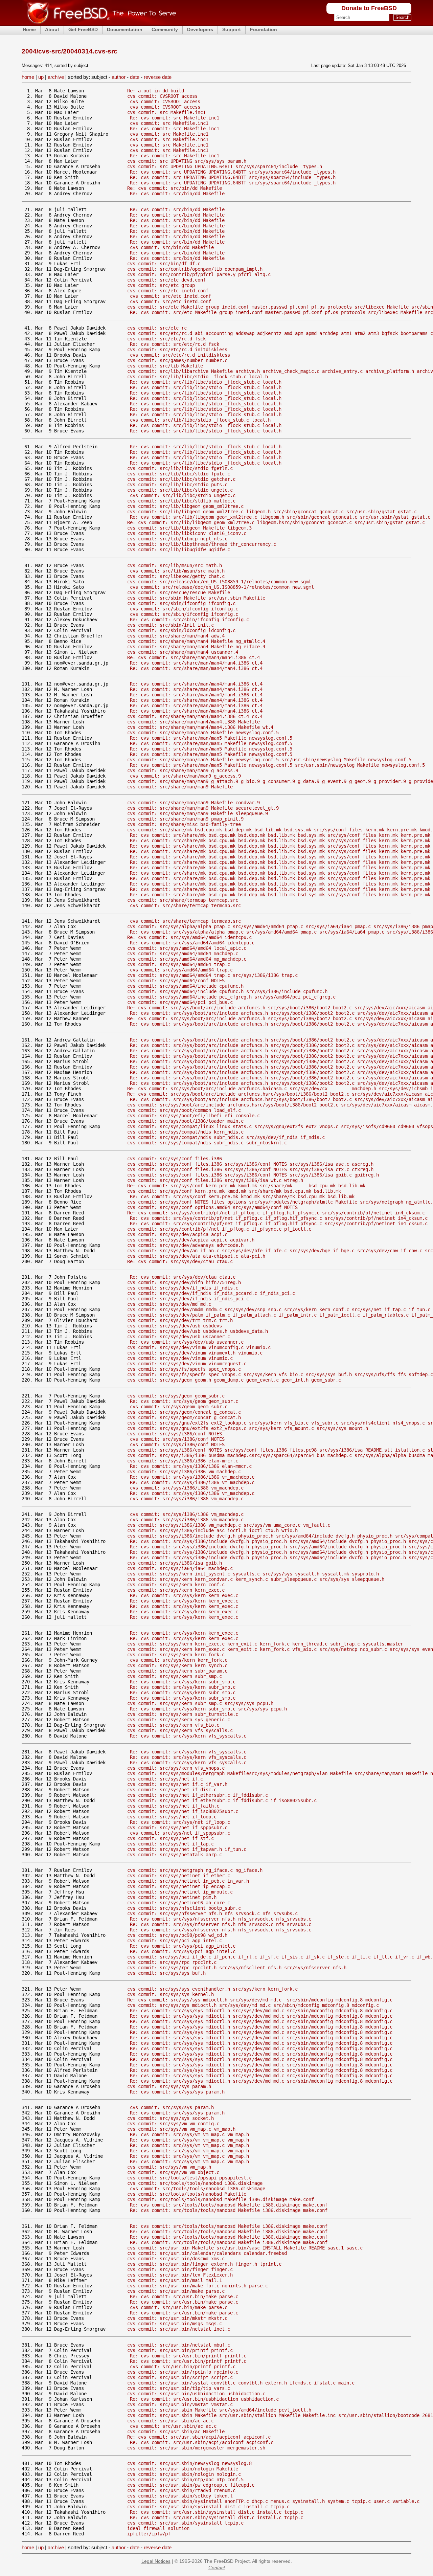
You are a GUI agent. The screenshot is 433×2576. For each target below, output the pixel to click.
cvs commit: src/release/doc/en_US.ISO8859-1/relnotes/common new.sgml (219, 582)
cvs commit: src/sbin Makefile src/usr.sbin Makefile (196, 598)
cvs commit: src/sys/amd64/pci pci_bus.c (180, 1002)
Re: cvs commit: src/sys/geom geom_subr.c (184, 1401)
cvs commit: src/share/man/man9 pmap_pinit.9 (185, 819)
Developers (200, 29)
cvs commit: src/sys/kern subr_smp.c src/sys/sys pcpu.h (200, 1703)
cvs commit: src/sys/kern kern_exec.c (176, 1590)
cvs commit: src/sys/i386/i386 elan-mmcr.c (183, 1461)
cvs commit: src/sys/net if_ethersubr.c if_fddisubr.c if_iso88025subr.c (222, 1800)
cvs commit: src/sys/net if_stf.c (170, 1838)
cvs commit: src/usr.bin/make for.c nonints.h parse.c (198, 2286)
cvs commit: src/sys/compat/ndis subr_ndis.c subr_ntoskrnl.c (207, 1143)
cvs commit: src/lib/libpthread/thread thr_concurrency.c (202, 544)
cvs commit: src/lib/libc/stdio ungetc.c (180, 490)
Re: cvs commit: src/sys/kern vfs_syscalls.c (188, 1736)
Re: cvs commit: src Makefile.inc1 (175, 118)
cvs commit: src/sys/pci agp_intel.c (175, 1941)
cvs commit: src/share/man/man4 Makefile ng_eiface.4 (196, 647)
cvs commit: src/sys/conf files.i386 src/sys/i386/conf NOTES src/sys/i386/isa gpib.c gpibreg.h (253, 1175)
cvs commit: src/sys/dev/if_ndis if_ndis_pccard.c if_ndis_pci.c (211, 1293)
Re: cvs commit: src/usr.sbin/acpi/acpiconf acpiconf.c (199, 2437)
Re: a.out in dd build (156, 91)
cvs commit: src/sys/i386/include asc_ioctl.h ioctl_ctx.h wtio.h (212, 1530)
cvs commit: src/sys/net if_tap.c (170, 1844)
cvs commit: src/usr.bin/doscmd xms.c (176, 2259)
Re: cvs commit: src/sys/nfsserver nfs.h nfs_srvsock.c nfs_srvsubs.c (221, 1919)
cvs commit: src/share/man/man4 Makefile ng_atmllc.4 (196, 641)
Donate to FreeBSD (369, 8)
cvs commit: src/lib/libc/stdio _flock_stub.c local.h (198, 377)
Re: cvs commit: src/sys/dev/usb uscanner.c (187, 1342)
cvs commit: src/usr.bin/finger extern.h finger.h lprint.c (204, 2264)
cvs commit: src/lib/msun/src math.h (175, 565)
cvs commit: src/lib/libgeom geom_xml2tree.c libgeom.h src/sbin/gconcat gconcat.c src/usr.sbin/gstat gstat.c (272, 512)
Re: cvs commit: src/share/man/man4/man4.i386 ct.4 (193, 657)
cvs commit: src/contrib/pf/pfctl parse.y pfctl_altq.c (199, 274)
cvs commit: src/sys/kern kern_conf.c (176, 1585)
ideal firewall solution (158, 2528)
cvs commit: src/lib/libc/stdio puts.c (177, 485)
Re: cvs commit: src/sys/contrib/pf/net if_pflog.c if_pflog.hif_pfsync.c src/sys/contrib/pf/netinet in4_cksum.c (276, 1213)
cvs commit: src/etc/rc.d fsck (166, 339)
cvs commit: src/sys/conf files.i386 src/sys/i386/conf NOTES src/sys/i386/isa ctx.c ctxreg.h (250, 1169)
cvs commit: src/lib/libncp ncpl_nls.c (177, 539)
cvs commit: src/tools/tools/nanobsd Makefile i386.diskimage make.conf (221, 2199)
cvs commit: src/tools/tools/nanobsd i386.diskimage (195, 2183)
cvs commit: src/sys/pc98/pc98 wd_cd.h (177, 1935)
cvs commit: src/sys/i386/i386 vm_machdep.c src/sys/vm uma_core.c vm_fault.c (229, 1525)
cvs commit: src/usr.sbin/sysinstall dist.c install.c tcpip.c (208, 2507)
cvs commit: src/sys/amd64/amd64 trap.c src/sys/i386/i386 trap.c (212, 975)
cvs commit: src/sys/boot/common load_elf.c (184, 1110)
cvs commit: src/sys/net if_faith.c (173, 1806)
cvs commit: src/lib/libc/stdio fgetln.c (180, 468)
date (135, 77)
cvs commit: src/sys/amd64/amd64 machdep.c (183, 954)
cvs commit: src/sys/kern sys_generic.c (179, 1720)
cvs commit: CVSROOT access (162, 96)
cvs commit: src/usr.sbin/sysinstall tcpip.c (185, 2523)
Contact (217, 2568)
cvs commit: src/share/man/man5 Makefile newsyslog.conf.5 (203, 733)
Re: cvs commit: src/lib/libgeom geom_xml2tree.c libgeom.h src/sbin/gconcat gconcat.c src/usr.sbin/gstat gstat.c (280, 517)
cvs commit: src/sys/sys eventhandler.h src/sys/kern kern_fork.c (212, 1989)
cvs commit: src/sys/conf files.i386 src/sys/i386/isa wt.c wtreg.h (215, 1180)
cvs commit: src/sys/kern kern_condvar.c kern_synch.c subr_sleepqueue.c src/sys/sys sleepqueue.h (256, 1579)
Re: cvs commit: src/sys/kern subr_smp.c (183, 1682)
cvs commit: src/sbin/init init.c (170, 625)
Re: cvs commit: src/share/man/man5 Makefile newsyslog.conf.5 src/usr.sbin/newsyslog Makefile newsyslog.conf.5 (277, 765)
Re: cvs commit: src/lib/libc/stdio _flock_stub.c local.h (206, 382)
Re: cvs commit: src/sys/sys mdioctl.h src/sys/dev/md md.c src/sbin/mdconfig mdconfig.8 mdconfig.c (260, 2000)
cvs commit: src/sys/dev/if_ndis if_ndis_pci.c (188, 1299)
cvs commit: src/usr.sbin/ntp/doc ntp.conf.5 (185, 2480)
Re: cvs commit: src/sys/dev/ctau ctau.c (180, 1261)
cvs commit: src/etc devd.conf (166, 280)
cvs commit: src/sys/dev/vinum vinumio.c (180, 1358)
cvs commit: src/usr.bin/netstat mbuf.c (179, 2345)
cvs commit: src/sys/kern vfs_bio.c (173, 1725)
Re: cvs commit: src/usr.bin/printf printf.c (188, 2356)
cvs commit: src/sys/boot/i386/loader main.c (185, 1121)
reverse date (158, 77)
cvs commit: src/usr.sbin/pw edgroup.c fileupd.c (191, 2485)
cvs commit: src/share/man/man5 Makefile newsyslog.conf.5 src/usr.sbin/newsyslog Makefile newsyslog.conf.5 (269, 760)
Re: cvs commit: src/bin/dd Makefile (175, 188)
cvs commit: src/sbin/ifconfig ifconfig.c (181, 603)
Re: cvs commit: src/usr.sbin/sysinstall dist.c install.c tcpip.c (216, 2512)
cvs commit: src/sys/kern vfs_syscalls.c (180, 1730)
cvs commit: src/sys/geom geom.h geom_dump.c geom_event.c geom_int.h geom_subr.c (234, 1380)
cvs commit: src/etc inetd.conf (168, 291)
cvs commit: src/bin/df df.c (164, 264)
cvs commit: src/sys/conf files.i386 (175, 1159)
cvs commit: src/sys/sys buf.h (166, 1973)
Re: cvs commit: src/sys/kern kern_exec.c (184, 1595)
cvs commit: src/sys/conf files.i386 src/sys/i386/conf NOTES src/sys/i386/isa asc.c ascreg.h (250, 1164)
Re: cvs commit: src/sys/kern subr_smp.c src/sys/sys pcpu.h (208, 1709)
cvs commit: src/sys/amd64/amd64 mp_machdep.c (187, 959)
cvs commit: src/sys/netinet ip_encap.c (179, 1886)
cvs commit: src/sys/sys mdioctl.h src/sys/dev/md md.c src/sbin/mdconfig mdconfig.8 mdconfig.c (253, 2005)
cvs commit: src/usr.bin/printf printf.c (180, 2350)
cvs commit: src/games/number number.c (177, 360)
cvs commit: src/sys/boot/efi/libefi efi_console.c (193, 1116)
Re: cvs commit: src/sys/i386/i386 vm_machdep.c (192, 1477)
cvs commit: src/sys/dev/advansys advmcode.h (185, 1245)
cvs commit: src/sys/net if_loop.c (172, 1817)
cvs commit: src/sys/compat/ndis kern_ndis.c (185, 1132)
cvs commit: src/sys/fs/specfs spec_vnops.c (184, 1369)
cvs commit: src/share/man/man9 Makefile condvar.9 (193, 803)
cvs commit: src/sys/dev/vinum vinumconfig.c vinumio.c (199, 1347)
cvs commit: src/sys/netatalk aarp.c (175, 1855)
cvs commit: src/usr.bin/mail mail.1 (175, 2280)
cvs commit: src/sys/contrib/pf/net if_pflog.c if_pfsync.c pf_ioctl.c (219, 1229)
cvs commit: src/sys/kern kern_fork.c (176, 1655)
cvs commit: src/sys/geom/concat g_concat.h (184, 1417)
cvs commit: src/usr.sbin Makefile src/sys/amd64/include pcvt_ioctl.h (219, 2410)
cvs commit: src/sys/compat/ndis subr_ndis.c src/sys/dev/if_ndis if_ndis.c (226, 1137)
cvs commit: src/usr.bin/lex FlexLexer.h (180, 2275)
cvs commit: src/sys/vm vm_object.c (173, 2172)
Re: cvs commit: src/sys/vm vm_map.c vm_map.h (189, 2134)
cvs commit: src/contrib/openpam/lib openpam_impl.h (195, 269)
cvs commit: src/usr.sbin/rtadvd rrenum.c (181, 2490)
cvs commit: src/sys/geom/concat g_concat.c (184, 1412)
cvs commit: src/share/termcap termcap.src (183, 900)
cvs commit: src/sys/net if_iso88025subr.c (183, 1811)
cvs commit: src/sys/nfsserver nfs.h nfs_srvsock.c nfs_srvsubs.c (212, 1913)
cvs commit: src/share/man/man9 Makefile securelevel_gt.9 (203, 808)
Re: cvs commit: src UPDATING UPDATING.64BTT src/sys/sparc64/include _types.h (233, 172)
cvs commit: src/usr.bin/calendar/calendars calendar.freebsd (207, 2253)
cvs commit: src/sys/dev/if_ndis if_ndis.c (183, 1288)
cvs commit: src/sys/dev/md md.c (169, 1304)
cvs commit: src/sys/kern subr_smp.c (175, 1676)
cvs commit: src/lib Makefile (165, 366)
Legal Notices (156, 2561)
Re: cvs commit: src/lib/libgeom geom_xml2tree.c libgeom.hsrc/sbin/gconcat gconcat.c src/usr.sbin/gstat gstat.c (276, 522)
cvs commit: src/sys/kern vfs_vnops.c (176, 1768)
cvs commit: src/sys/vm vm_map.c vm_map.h (181, 2129)
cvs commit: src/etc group (161, 285)
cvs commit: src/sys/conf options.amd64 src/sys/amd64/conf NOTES (212, 1207)
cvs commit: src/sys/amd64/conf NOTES (176, 981)
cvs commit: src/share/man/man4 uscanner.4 (183, 652)
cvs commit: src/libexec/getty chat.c (176, 576)
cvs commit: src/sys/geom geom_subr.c (176, 1396)
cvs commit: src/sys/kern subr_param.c (177, 1671)
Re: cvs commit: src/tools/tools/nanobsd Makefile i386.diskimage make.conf (229, 2205)
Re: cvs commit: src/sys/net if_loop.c (180, 1822)
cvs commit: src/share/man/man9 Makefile (180, 787)
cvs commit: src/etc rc (157, 328)
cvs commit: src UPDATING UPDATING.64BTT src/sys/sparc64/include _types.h (225, 166)
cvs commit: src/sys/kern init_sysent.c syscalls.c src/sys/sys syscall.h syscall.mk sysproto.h (253, 1574)
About (52, 29)
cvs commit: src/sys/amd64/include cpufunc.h (185, 986)
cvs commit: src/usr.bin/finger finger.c (180, 2269)
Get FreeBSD (83, 29)
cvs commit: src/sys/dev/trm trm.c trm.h (180, 1320)
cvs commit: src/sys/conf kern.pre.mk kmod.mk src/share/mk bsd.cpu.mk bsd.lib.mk (234, 1191)
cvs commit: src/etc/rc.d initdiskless (177, 350)
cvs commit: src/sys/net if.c (165, 1779)
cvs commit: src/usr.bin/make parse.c (176, 2291)
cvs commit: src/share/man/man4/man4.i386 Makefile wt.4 (200, 727)
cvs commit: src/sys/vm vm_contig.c (173, 2124)
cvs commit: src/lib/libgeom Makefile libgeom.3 (189, 528)
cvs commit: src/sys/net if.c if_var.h (177, 1784)
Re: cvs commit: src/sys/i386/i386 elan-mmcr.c (191, 1466)
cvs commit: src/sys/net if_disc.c (172, 1790)
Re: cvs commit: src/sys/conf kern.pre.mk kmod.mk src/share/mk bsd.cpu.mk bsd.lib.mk (246, 1186)
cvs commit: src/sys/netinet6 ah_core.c (179, 1903)
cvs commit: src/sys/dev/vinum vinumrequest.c (187, 1364)
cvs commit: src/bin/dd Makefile (172, 247)
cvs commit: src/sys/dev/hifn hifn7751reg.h (184, 1282)
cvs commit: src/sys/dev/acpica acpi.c (177, 1234)
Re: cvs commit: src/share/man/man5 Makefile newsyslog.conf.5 (211, 738)
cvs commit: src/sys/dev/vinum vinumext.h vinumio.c (195, 1353)
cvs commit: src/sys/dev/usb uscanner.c (179, 1337)
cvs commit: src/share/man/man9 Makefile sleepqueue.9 (198, 813)
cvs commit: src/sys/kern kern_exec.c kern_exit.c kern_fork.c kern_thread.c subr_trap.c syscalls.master (265, 1644)
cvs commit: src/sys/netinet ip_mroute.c (180, 1892)
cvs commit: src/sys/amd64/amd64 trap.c (179, 964)
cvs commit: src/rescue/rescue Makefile (179, 592)
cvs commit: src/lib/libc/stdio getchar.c (181, 479)
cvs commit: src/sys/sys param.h (169, 2086)
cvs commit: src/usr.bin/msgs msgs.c (175, 2324)
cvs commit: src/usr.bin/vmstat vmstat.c (180, 2404)
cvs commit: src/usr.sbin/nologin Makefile (183, 2469)
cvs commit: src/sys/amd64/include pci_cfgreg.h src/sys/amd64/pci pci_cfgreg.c (231, 997)
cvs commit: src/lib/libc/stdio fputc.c (179, 474)
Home (29, 29)
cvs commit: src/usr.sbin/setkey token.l (180, 2496)
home (28, 77)
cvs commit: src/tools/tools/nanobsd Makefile (187, 2194)
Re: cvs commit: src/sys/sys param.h (177, 2092)
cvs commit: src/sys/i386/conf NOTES (175, 1434)
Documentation (125, 29)
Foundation (264, 29)
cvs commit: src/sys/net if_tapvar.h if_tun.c (187, 1849)
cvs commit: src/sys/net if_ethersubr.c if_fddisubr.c (198, 1795)
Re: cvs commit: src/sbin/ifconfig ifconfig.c (189, 620)
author (119, 77)
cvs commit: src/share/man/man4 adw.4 (176, 636)
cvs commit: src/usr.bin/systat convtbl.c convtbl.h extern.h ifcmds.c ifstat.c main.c (241, 2383)
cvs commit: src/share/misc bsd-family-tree (184, 824)
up (41, 77)
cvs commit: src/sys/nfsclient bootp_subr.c (184, 1908)
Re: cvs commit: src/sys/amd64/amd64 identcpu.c (189, 937)
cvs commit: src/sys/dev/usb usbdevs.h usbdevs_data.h (198, 1331)
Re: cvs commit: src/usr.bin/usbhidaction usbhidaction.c (204, 2399)
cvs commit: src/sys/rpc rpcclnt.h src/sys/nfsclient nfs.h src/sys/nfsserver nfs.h (237, 1968)
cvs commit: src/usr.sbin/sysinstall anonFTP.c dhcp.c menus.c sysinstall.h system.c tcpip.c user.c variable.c (273, 2501)
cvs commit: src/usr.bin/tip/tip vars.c (179, 2388)
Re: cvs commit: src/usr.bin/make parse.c (184, 2297)
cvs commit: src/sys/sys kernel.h (170, 1994)
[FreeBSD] (99, 24)
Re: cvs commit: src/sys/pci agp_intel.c (183, 1946)
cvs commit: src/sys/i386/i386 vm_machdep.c (184, 1472)
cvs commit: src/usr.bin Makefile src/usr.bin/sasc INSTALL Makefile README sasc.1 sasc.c (245, 2248)
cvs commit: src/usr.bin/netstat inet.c (179, 2329)
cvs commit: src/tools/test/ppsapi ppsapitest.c (189, 2178)
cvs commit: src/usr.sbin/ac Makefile (176, 2432)
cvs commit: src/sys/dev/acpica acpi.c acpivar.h (191, 1240)
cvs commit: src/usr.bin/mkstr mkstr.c (177, 2318)
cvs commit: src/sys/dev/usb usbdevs (175, 1326)
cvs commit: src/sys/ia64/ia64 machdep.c (180, 1568)
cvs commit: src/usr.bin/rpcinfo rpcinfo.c (183, 2372)
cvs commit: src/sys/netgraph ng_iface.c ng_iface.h (195, 1870)
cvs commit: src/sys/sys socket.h (170, 2118)
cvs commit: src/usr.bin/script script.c (180, 2377)
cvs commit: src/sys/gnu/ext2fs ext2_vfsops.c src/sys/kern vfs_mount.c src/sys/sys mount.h (248, 1428)
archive (56, 77)
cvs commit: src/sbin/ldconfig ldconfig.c (181, 630)
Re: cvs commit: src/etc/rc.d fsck (175, 344)
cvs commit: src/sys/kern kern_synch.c (177, 1665)
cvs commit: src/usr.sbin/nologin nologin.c (184, 2474)
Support (232, 29)
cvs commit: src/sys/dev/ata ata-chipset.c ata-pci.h (196, 1256)
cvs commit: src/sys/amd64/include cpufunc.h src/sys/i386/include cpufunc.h (227, 991)
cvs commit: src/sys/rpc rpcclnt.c (172, 1962)
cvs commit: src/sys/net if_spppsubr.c (177, 1828)
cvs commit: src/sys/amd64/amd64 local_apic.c (187, 948)
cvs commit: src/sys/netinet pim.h (172, 1897)
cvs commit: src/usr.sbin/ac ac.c (170, 2421)
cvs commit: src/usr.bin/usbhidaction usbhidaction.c (196, 2394)
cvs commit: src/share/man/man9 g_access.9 (183, 770)
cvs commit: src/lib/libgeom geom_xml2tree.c (185, 506)
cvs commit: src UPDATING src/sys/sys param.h (187, 161)
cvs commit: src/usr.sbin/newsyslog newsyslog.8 (189, 2463)
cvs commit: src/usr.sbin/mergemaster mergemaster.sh (196, 2448)
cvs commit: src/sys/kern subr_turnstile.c (183, 1714)
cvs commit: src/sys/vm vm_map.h (169, 2167)
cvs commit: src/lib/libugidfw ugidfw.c (179, 550)
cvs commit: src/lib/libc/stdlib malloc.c (181, 501)
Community (165, 29)
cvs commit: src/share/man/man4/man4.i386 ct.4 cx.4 (195, 716)
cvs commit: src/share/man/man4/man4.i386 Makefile (193, 722)
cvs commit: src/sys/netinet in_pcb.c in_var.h (188, 1881)
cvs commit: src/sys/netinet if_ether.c (179, 1876)
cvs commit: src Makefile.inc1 (166, 112)
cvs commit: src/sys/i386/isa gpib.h (175, 1563)
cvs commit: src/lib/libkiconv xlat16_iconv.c (187, 533)
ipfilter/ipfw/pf (149, 2534)
